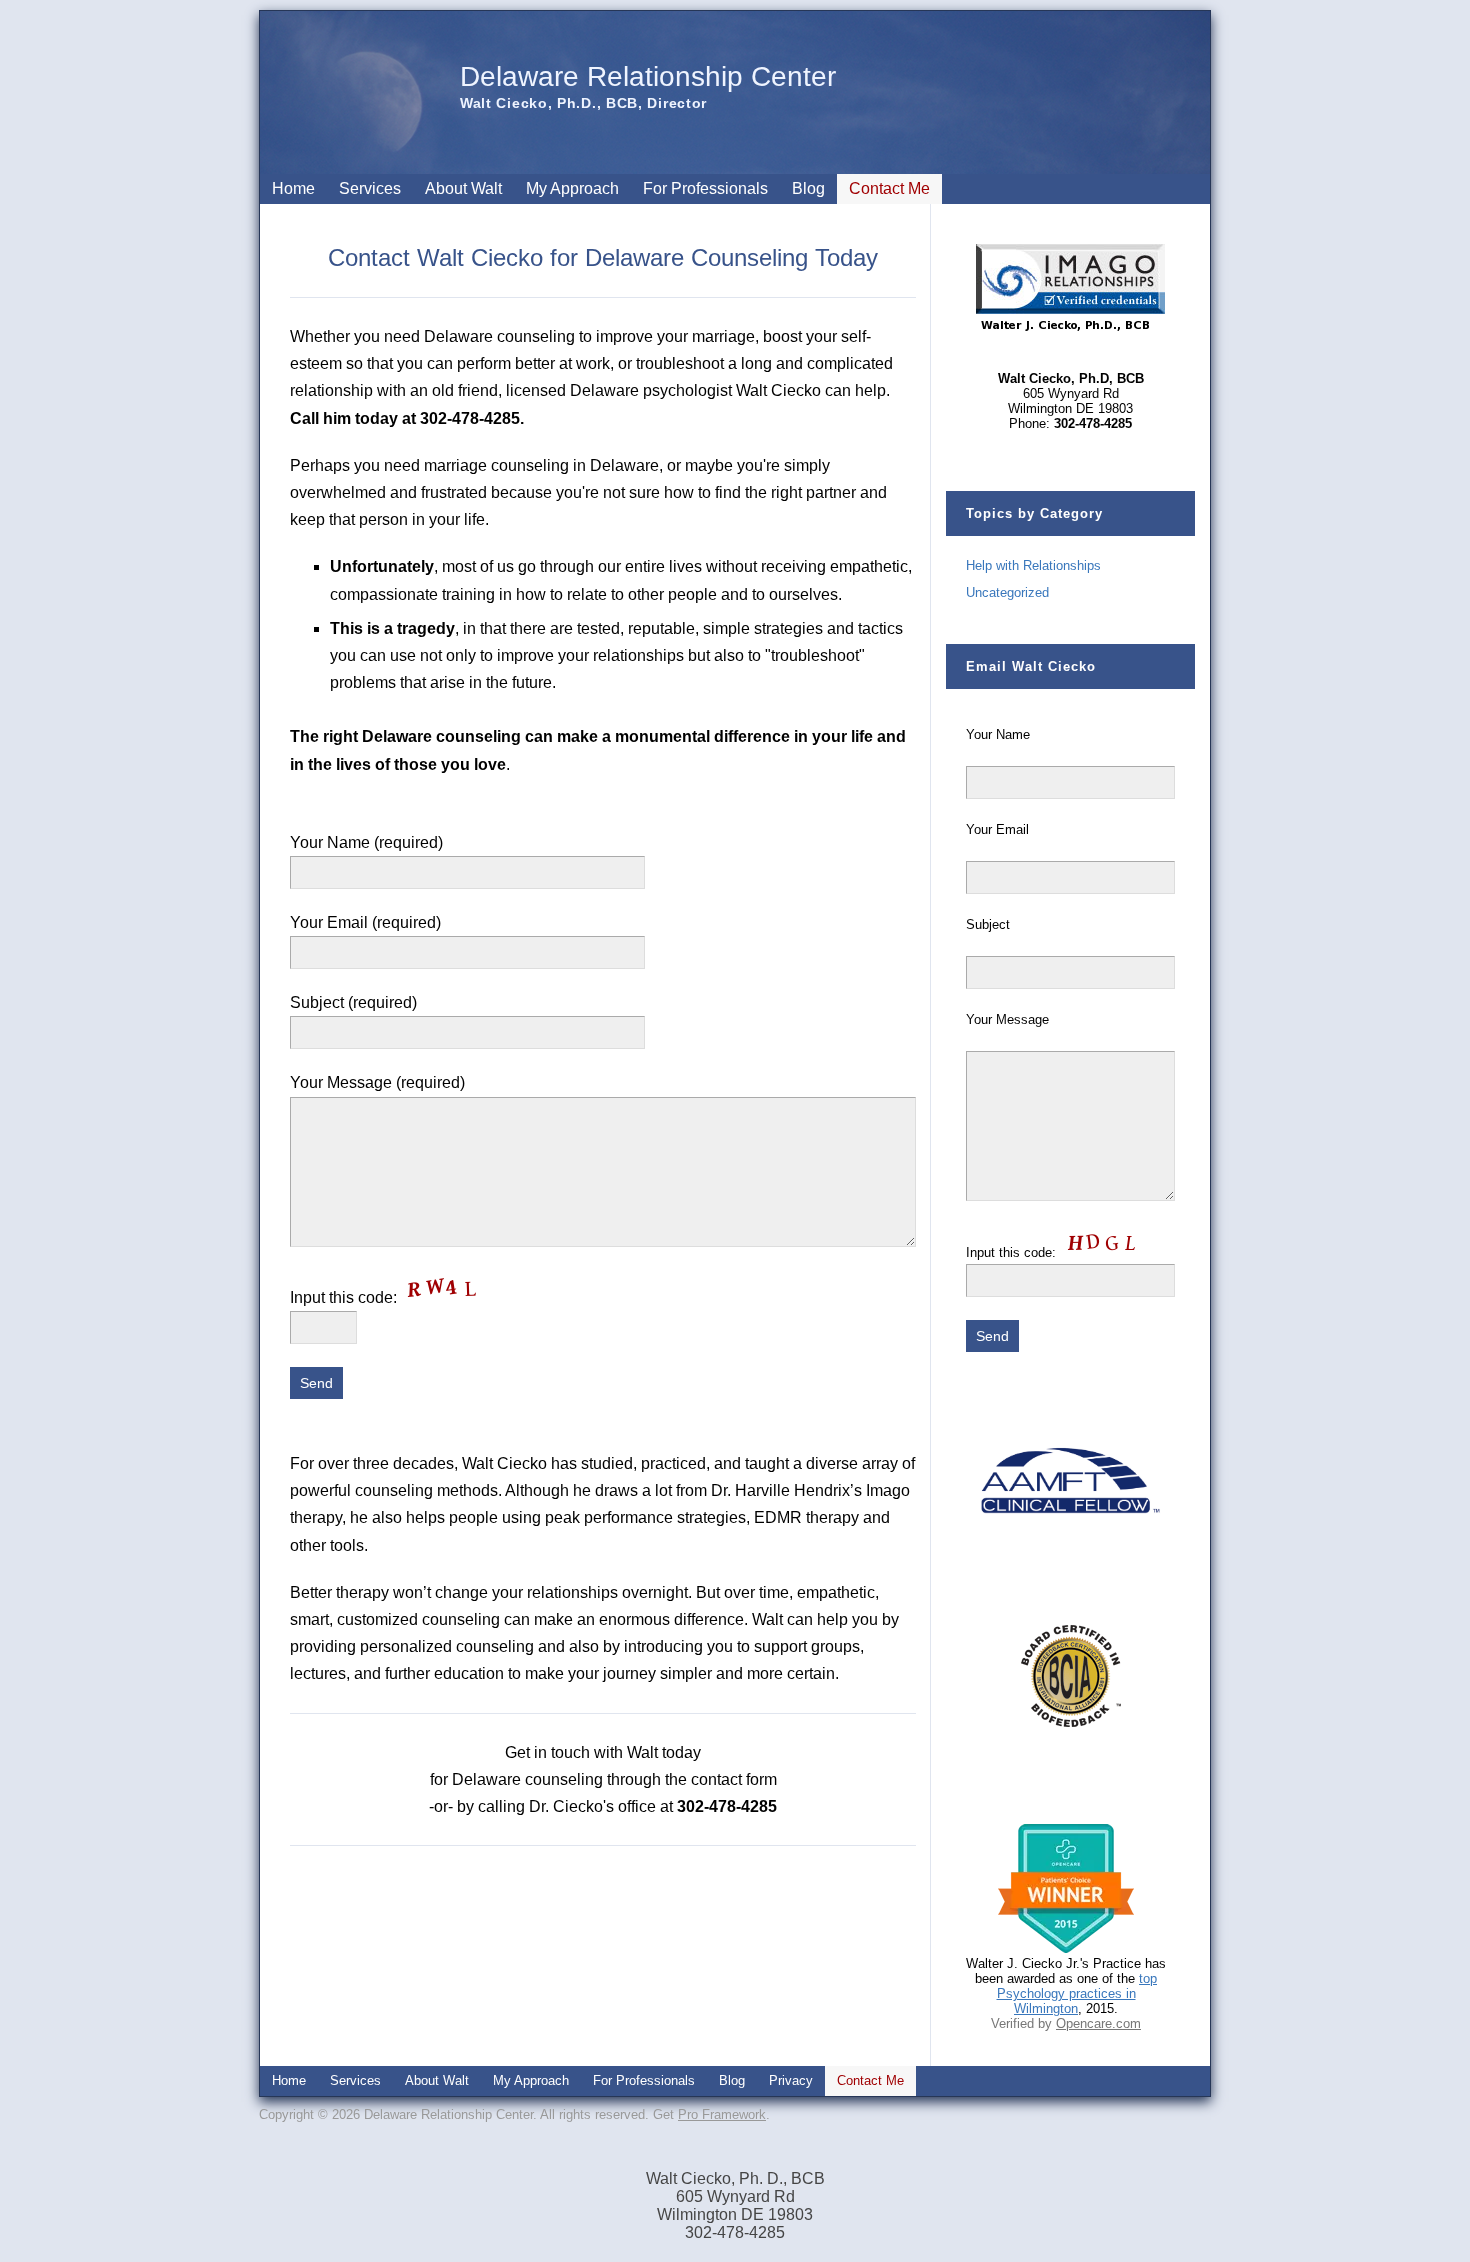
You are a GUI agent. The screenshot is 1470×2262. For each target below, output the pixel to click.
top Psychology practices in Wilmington (1077, 1993)
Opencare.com (1098, 2023)
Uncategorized (1007, 592)
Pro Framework (722, 2114)
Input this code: (345, 1297)
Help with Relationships (1033, 565)
